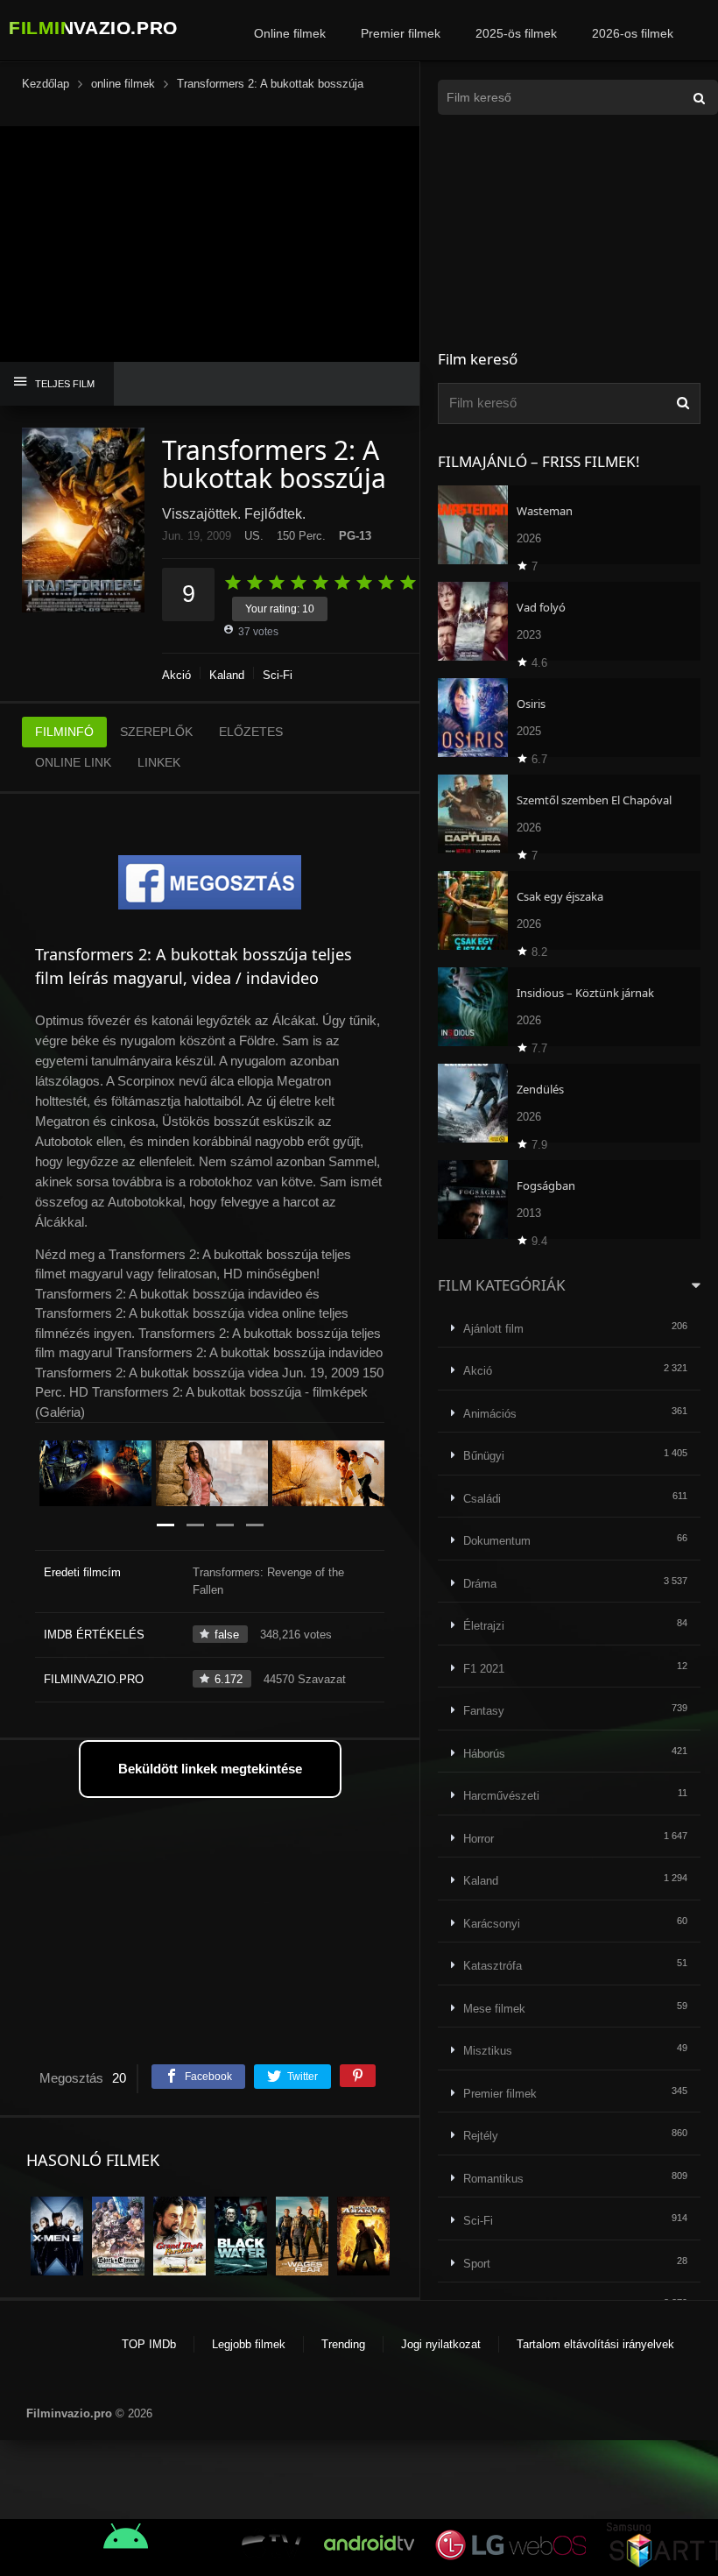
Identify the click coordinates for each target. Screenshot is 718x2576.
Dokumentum (497, 1541)
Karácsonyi (492, 1924)
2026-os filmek (633, 33)
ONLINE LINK (73, 762)
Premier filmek (401, 33)
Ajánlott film (493, 1329)
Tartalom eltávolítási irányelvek (595, 2344)
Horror (479, 1839)
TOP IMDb (149, 2344)
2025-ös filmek (516, 33)
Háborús (484, 1754)
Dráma (480, 1584)
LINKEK (159, 762)
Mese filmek (494, 2009)
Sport (477, 2264)
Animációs (490, 1414)
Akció (176, 675)
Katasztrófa (493, 1966)
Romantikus (493, 2179)
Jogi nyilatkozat (441, 2344)
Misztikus (488, 2051)
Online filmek (290, 33)
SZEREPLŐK (156, 732)
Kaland (227, 675)
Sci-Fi (278, 675)
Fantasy (484, 1711)
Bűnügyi (484, 1456)
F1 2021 (484, 1669)
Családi (482, 1499)
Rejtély (481, 2136)
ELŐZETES (251, 732)
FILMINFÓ (64, 732)
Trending (343, 2344)
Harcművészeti (501, 1796)
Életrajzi (484, 1626)
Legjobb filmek (249, 2344)
